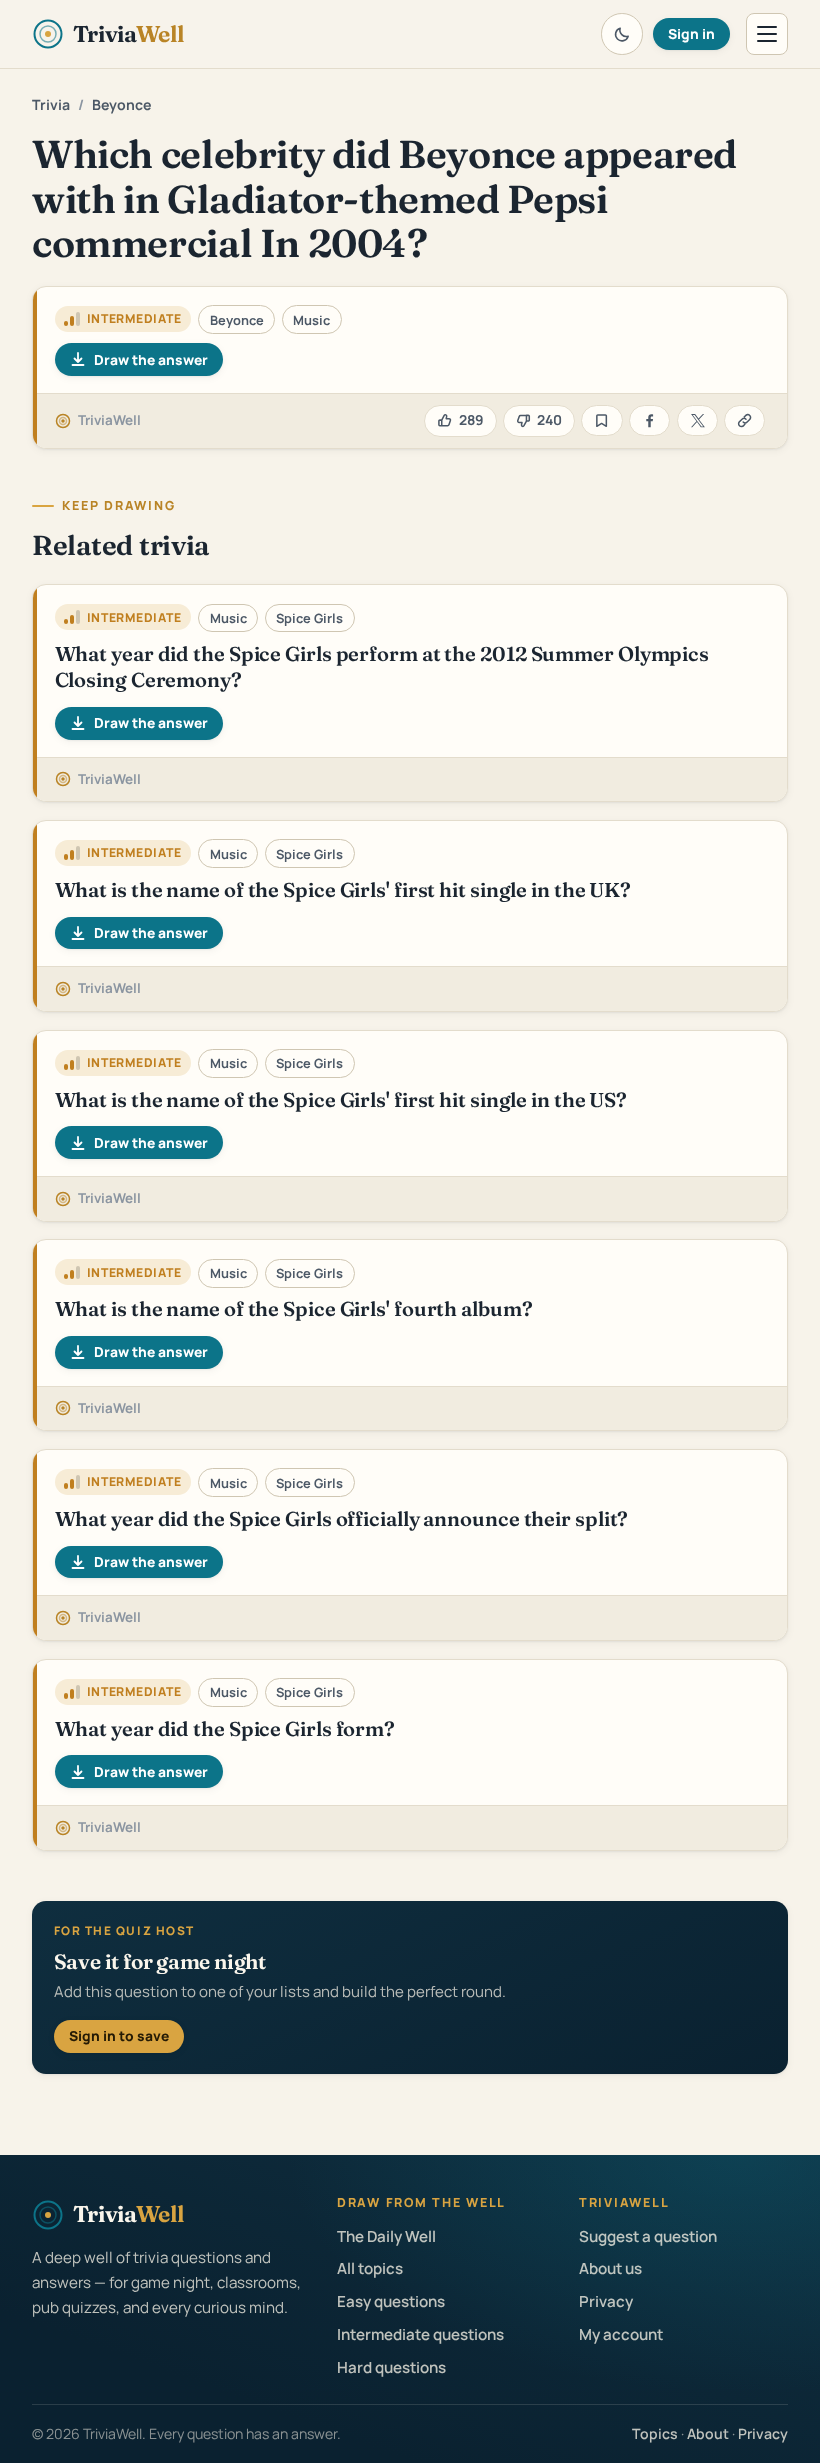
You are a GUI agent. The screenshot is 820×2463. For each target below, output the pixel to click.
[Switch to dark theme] (622, 34)
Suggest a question (648, 2236)
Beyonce (121, 104)
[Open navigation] (767, 34)
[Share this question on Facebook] (649, 420)
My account (621, 2334)
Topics (655, 2433)
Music (311, 320)
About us (610, 2268)
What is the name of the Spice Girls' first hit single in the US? (341, 1099)
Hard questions (391, 2367)
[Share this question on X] (697, 420)
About (708, 2433)
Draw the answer (151, 359)
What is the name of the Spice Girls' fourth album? (294, 1308)
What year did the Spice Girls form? (225, 1728)
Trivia (51, 104)
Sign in (691, 33)
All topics (370, 2268)
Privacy (606, 2301)
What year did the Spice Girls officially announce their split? (342, 1518)
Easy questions (391, 2301)
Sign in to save (119, 2035)
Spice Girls (309, 618)
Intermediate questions (420, 2334)
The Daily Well (386, 2236)
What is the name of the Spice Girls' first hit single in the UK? (343, 889)
